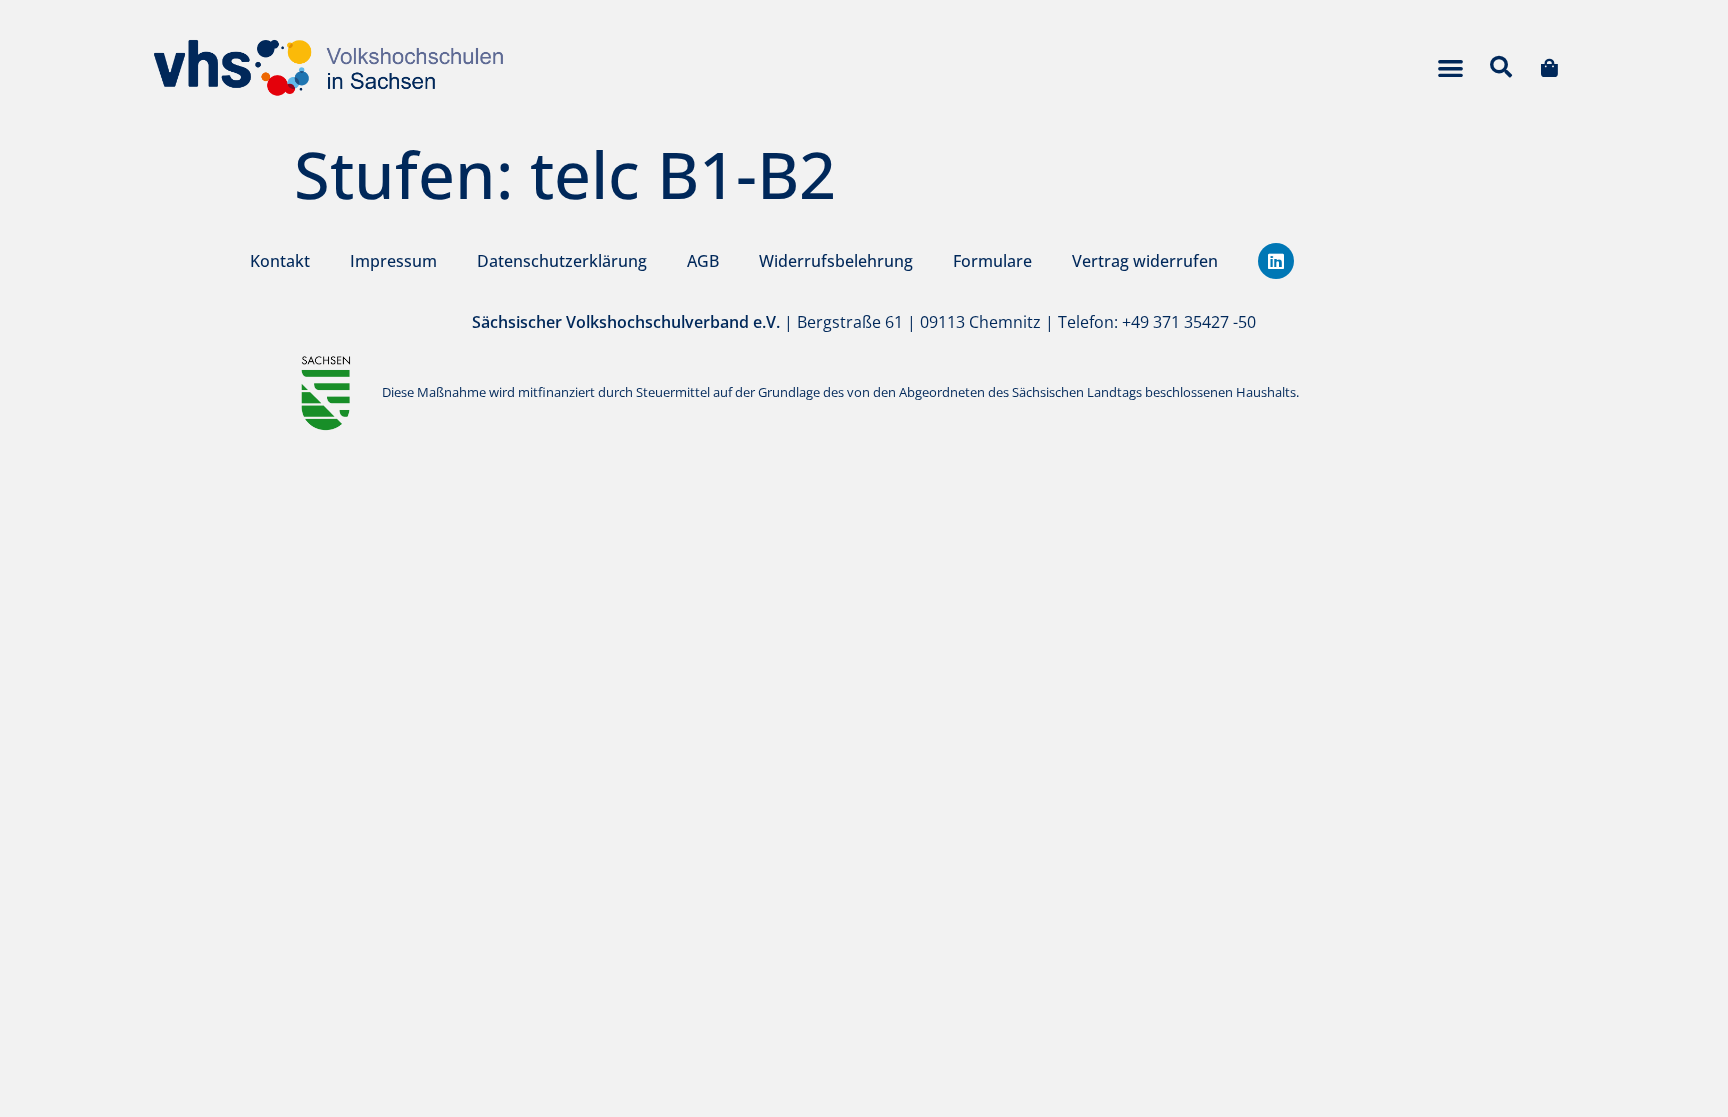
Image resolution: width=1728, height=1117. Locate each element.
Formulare (992, 261)
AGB (703, 261)
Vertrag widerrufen (1145, 261)
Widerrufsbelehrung (836, 261)
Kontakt (280, 261)
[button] (1450, 67)
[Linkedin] (1276, 261)
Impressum (393, 261)
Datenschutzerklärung (562, 261)
